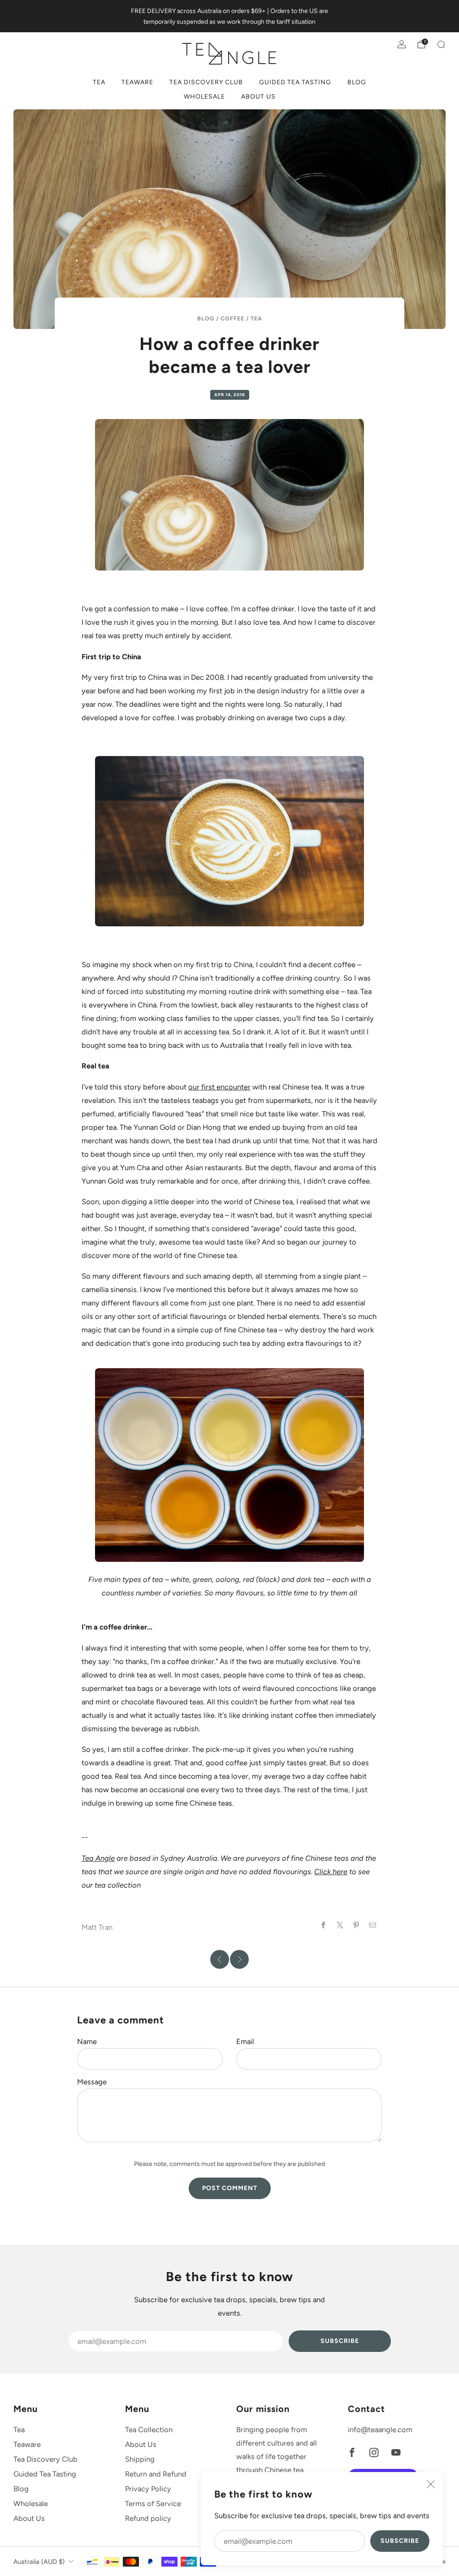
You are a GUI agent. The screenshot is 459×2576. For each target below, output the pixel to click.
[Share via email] (373, 1925)
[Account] (402, 44)
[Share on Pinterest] (357, 1925)
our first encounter (219, 1087)
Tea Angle (98, 1858)
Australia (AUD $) (39, 2562)
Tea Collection (149, 2429)
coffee (232, 318)
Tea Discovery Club (206, 82)
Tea (99, 82)
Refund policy (148, 2518)
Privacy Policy (148, 2489)
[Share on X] (340, 1925)
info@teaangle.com (380, 2429)
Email (245, 2041)
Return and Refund (156, 2474)
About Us (258, 97)
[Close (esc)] (431, 2484)
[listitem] (229, 16)
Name (87, 2041)
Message (92, 2082)
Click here (331, 1871)
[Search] (441, 44)
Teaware (137, 82)
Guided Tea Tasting (295, 82)
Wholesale (204, 97)
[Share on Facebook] (323, 1925)
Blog (357, 82)
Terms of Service (153, 2503)
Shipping (140, 2459)
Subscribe (400, 2541)
